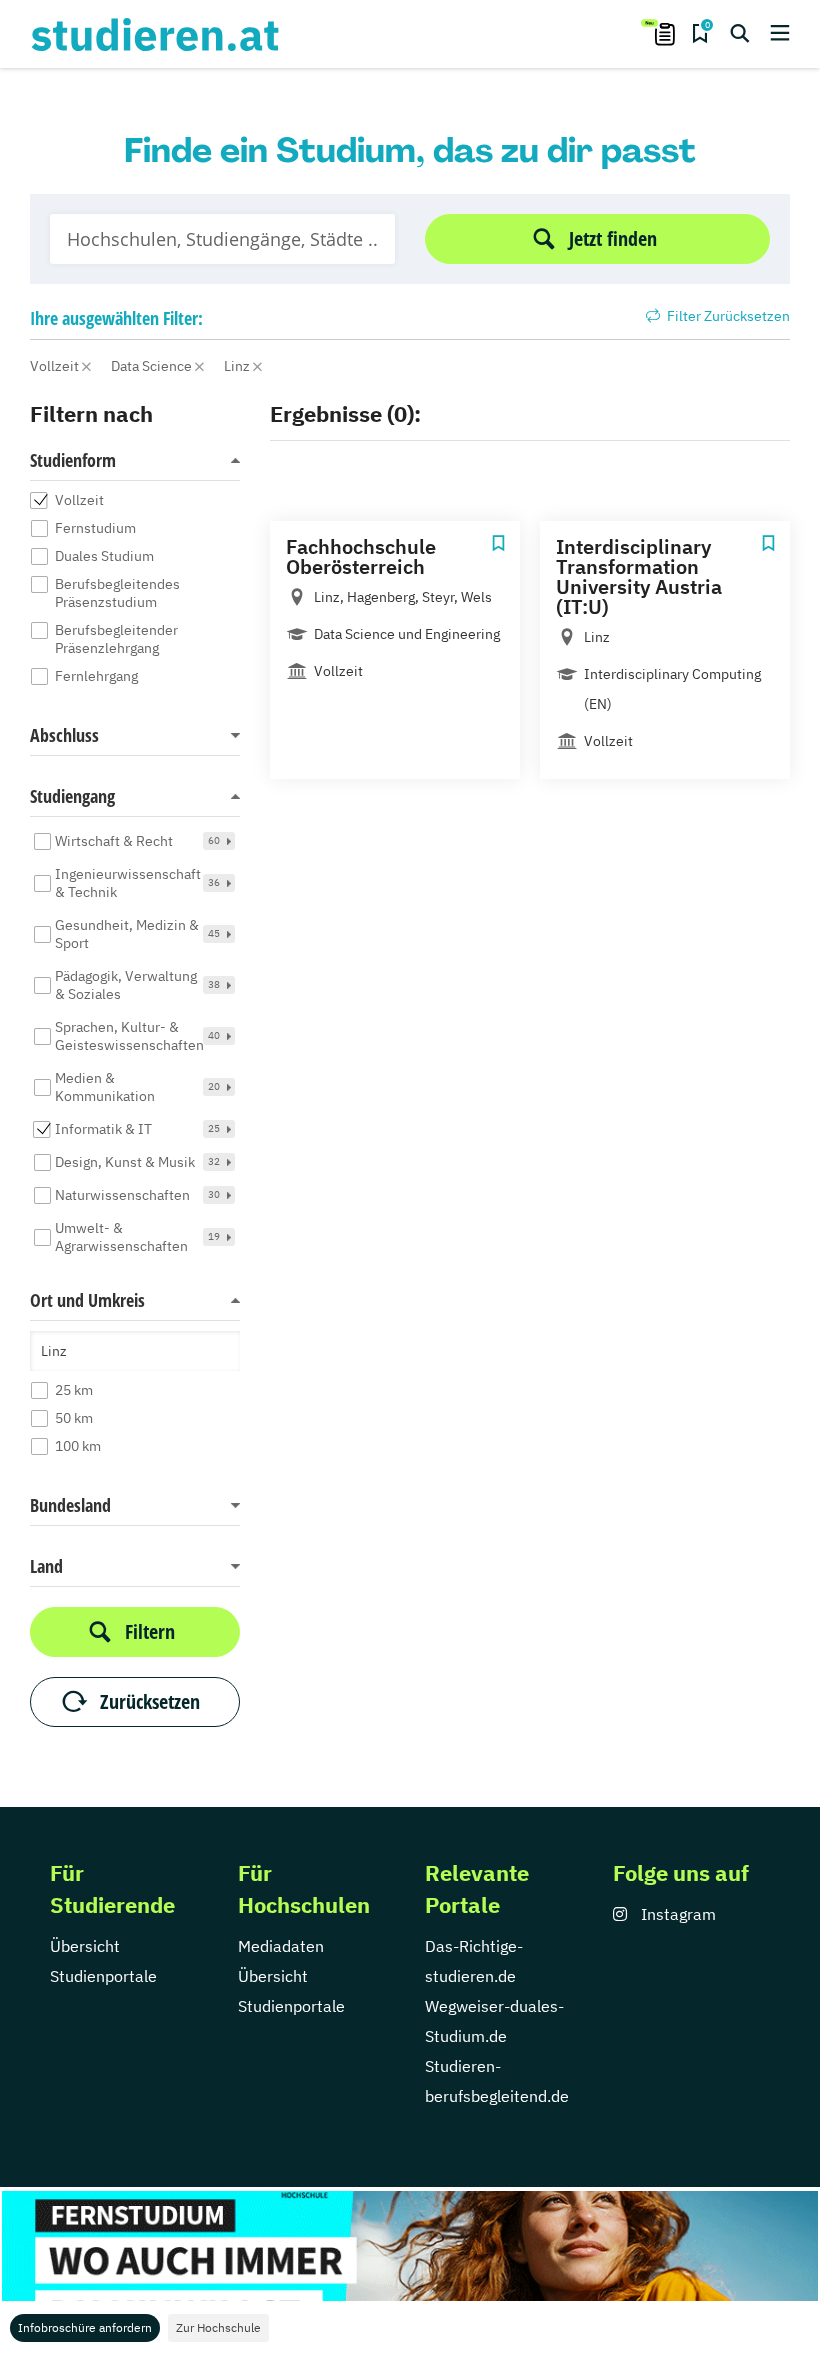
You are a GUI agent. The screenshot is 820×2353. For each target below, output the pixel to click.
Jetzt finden (613, 238)
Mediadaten (281, 1946)
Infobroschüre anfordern (85, 2327)
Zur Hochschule (218, 2327)
